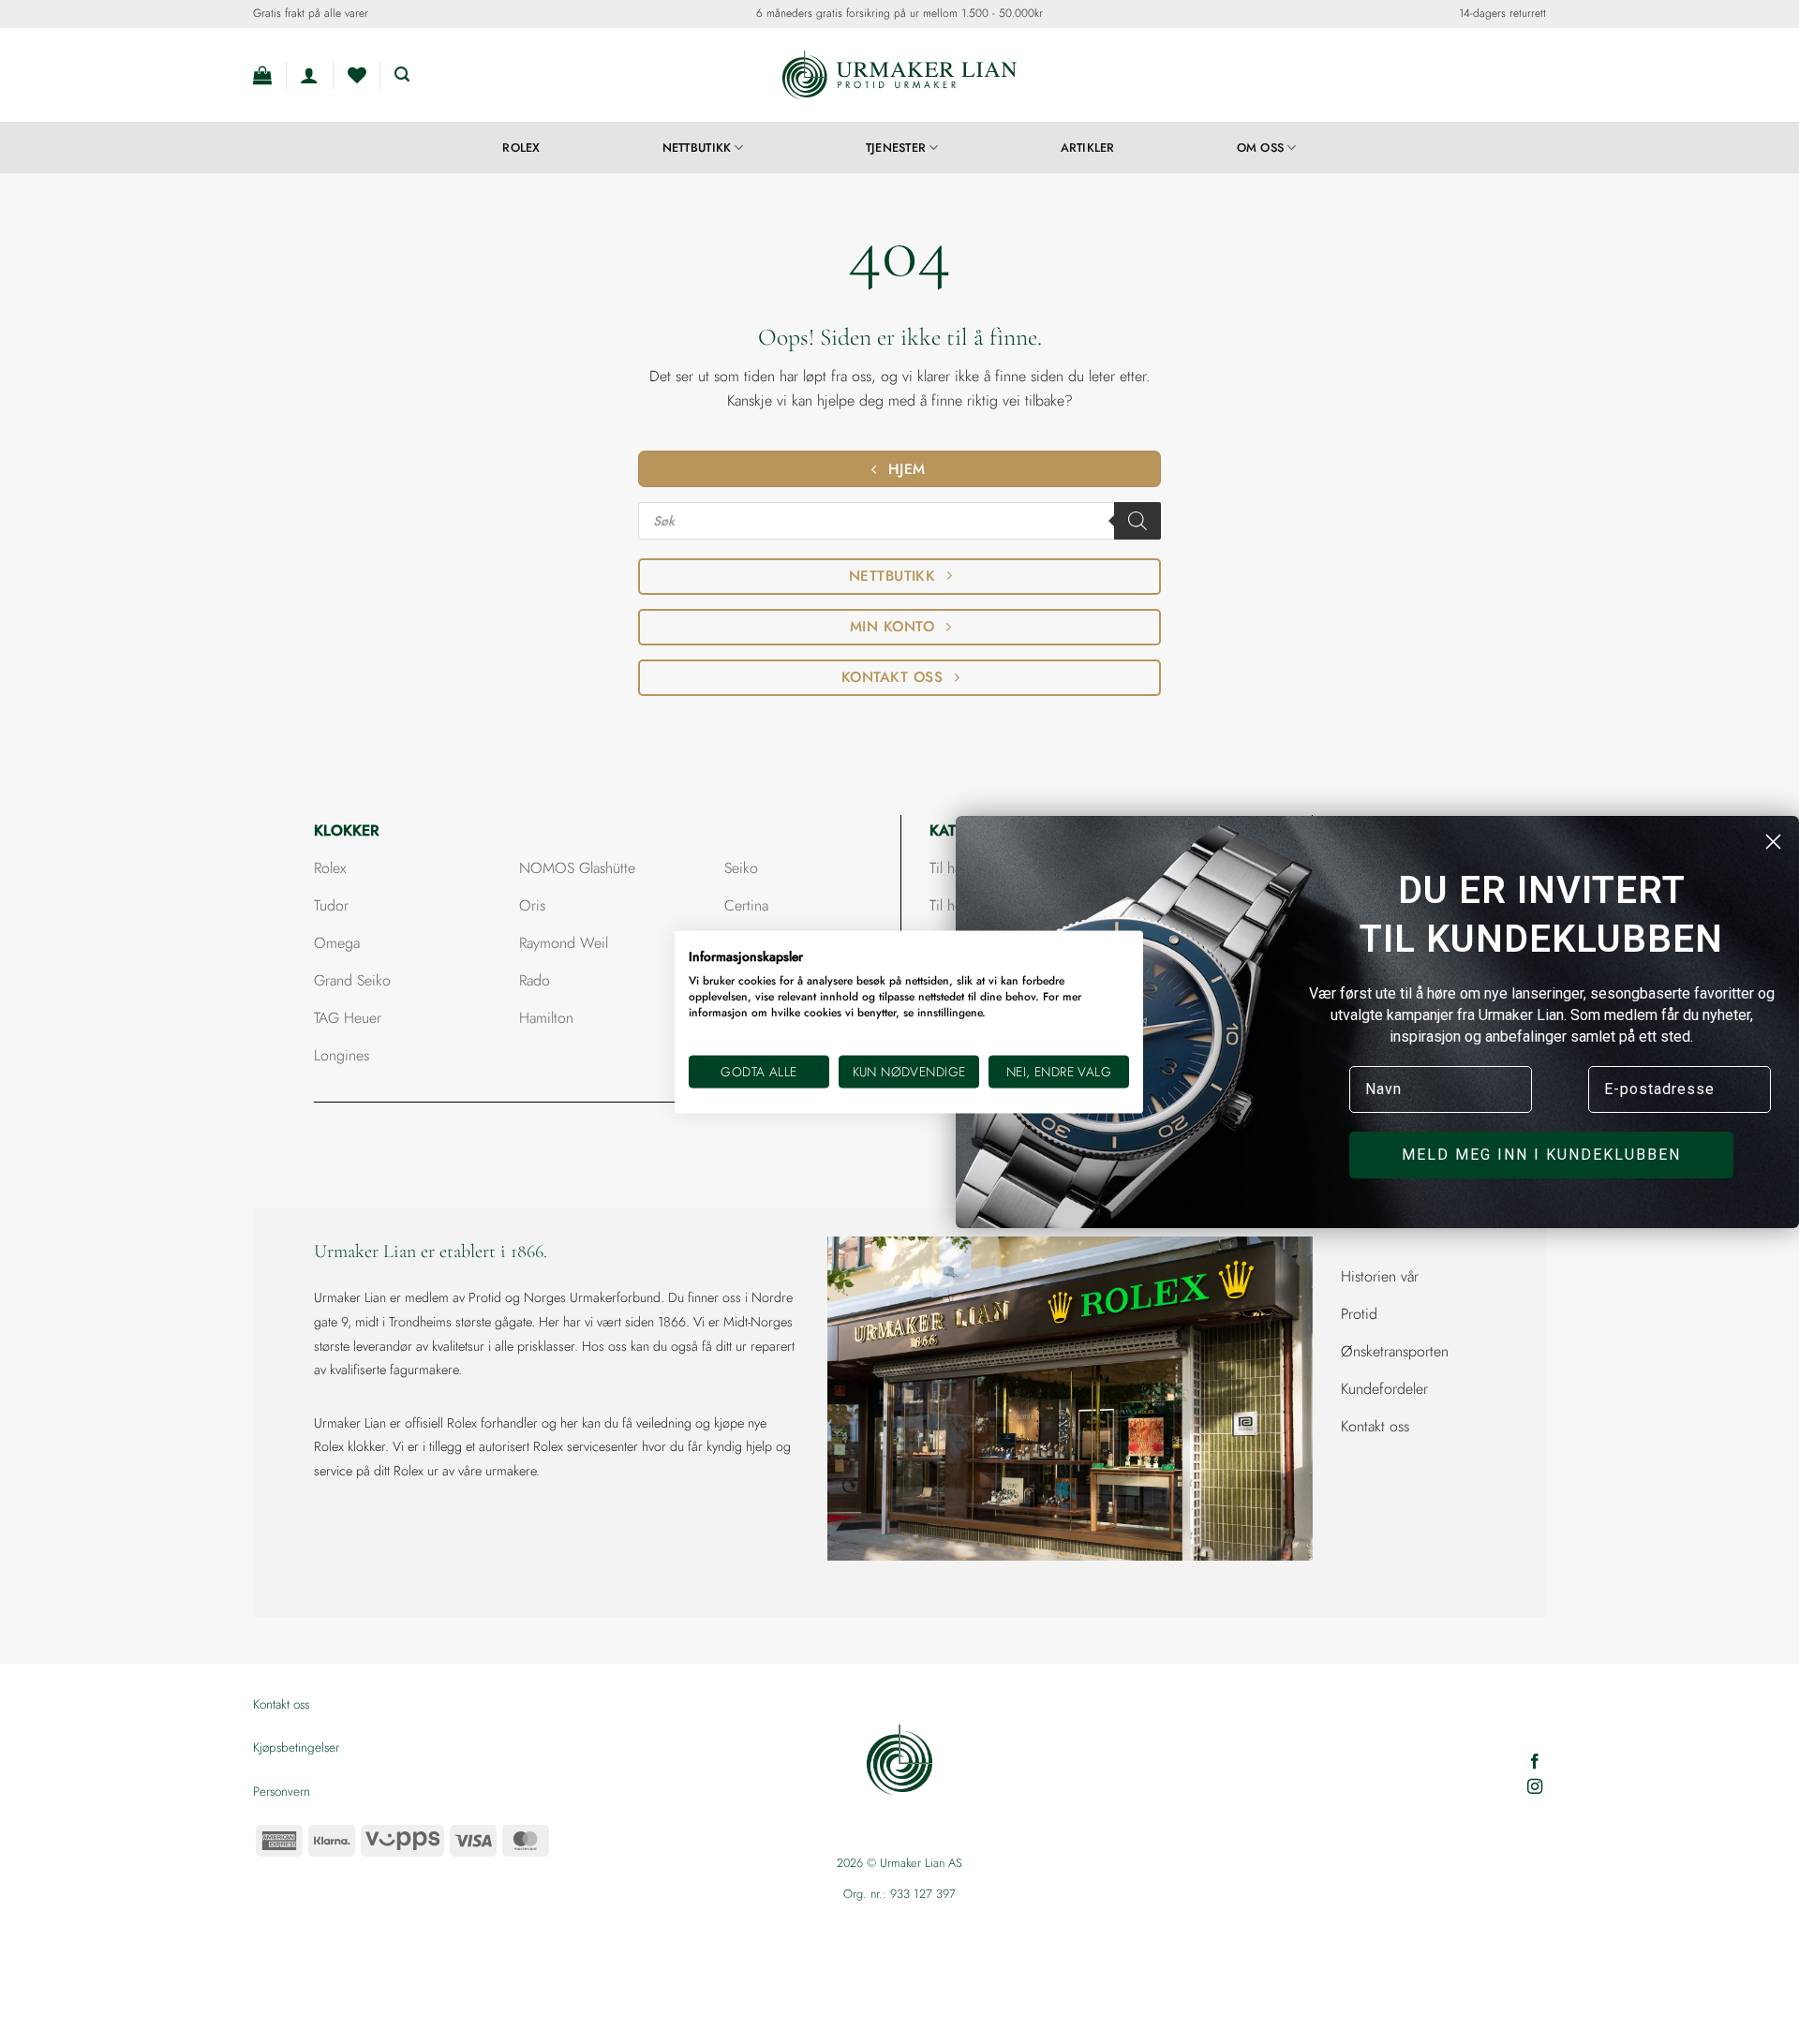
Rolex (521, 148)
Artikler (1088, 148)
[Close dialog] (1773, 842)
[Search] (1137, 521)
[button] (262, 75)
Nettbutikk (697, 148)
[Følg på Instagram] (1535, 1787)
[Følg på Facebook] (1535, 1762)
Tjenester (896, 148)
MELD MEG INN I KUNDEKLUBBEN (1541, 1155)
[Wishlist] (357, 75)
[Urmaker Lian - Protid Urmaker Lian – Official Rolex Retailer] (899, 75)
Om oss (1261, 148)
